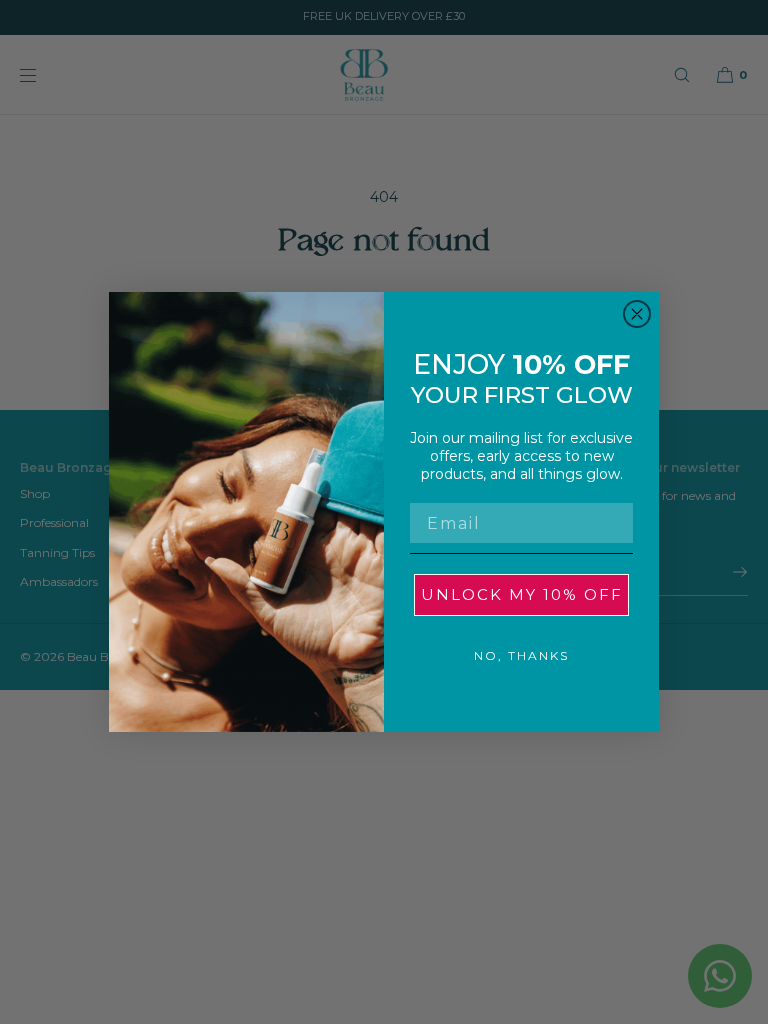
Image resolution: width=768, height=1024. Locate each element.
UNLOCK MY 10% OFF (522, 594)
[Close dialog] (637, 314)
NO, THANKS (521, 655)
